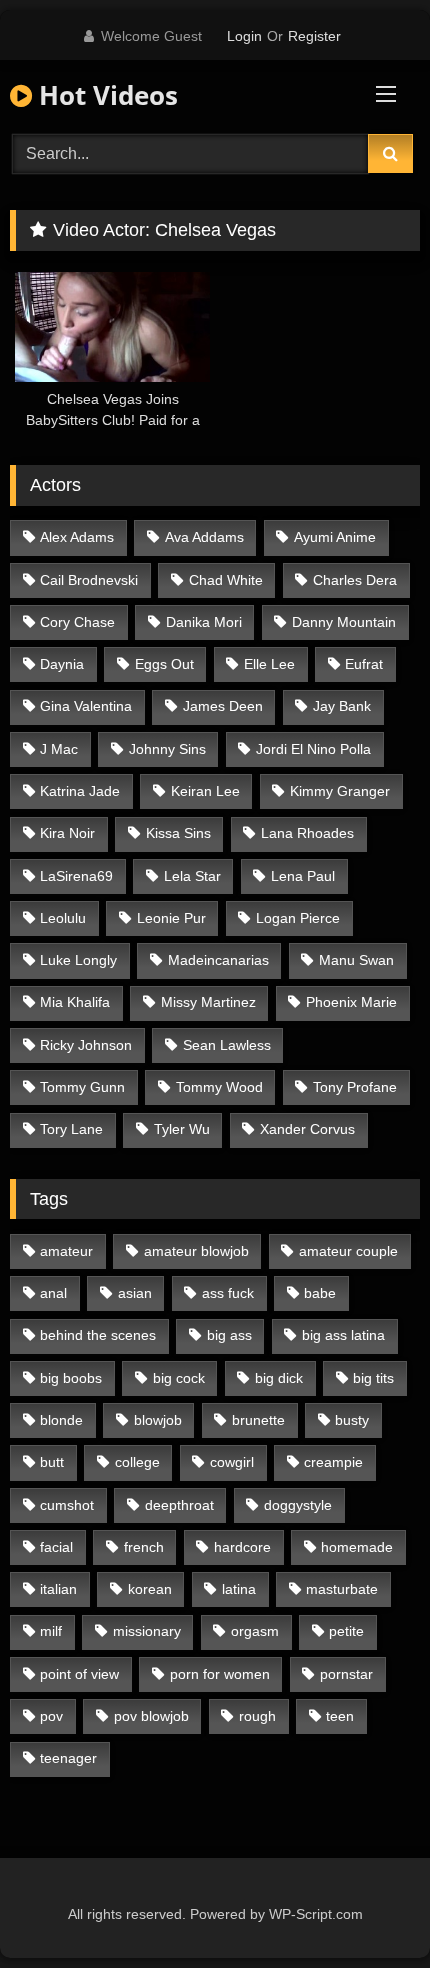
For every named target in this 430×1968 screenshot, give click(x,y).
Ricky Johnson (86, 1045)
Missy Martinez (208, 1002)
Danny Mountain (344, 622)
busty (352, 1420)
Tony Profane (355, 1087)
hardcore (242, 1547)
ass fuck (228, 1293)
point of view (79, 1674)
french (144, 1547)
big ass (229, 1335)
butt (52, 1462)
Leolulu (63, 918)
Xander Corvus (307, 1129)
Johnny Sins (167, 749)
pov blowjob (151, 1716)
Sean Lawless (227, 1045)
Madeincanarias (218, 960)
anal (53, 1293)
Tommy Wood (219, 1087)
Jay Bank (342, 706)
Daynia (62, 664)
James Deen (223, 706)
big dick (279, 1378)
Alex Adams (77, 537)
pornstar (346, 1674)
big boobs (71, 1378)
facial (56, 1547)
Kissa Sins (178, 833)
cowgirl (232, 1462)
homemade (357, 1547)
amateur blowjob (196, 1251)
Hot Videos (105, 95)
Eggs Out (164, 664)
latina (239, 1589)
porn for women (220, 1674)
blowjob (158, 1420)
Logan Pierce (298, 918)
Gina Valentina (86, 706)
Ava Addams (204, 537)
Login (244, 36)
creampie (333, 1462)
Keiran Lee (205, 791)
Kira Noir (67, 833)
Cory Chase (77, 622)
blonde (61, 1420)
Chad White (226, 580)
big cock (179, 1378)
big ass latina (343, 1335)
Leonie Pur (171, 918)
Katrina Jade (80, 791)
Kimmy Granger (340, 791)
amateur (66, 1251)
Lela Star (192, 876)
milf (51, 1631)
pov (51, 1716)
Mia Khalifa (75, 1002)
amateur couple (348, 1251)
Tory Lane (71, 1129)
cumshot (67, 1505)
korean (150, 1589)
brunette (258, 1420)
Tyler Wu (182, 1129)
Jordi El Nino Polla (313, 749)
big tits (373, 1378)
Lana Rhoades (307, 833)
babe (320, 1293)
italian (58, 1589)
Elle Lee (269, 664)
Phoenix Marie (351, 1002)
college (137, 1462)
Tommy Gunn (82, 1087)
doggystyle (298, 1505)
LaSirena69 (76, 876)
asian (135, 1293)
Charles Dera (355, 580)
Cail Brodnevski (89, 580)
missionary (147, 1631)
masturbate (342, 1589)
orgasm (255, 1631)
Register (314, 36)
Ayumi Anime (335, 537)
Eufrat (364, 664)
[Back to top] (368, 1908)
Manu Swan (356, 960)
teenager (68, 1758)
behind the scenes (98, 1335)
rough (257, 1716)
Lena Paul (303, 876)
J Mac (59, 749)
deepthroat (179, 1505)
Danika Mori (204, 622)
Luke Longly (78, 960)
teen (340, 1716)
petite (346, 1631)
